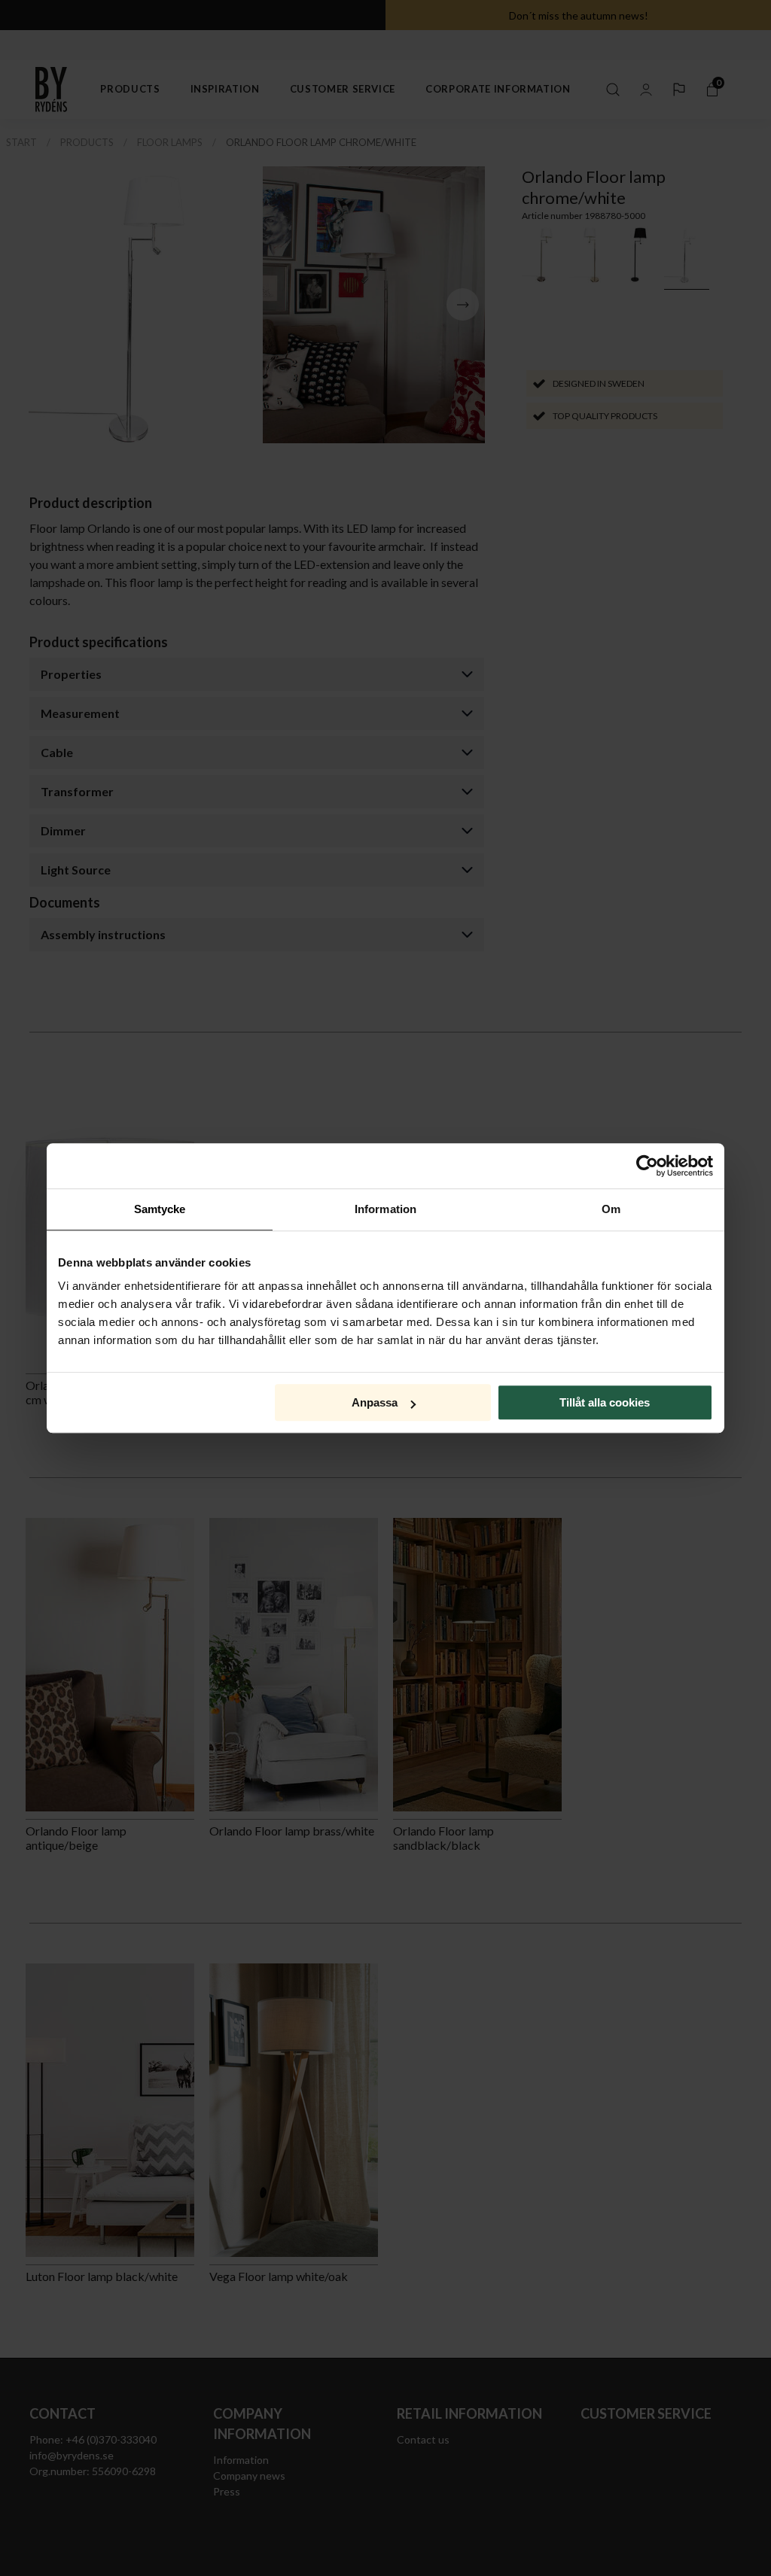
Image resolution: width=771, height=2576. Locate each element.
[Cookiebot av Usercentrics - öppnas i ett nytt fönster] (647, 1166)
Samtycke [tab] (160, 1209)
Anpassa (375, 1402)
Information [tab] (385, 1209)
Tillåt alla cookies (605, 1402)
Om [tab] (611, 1209)
